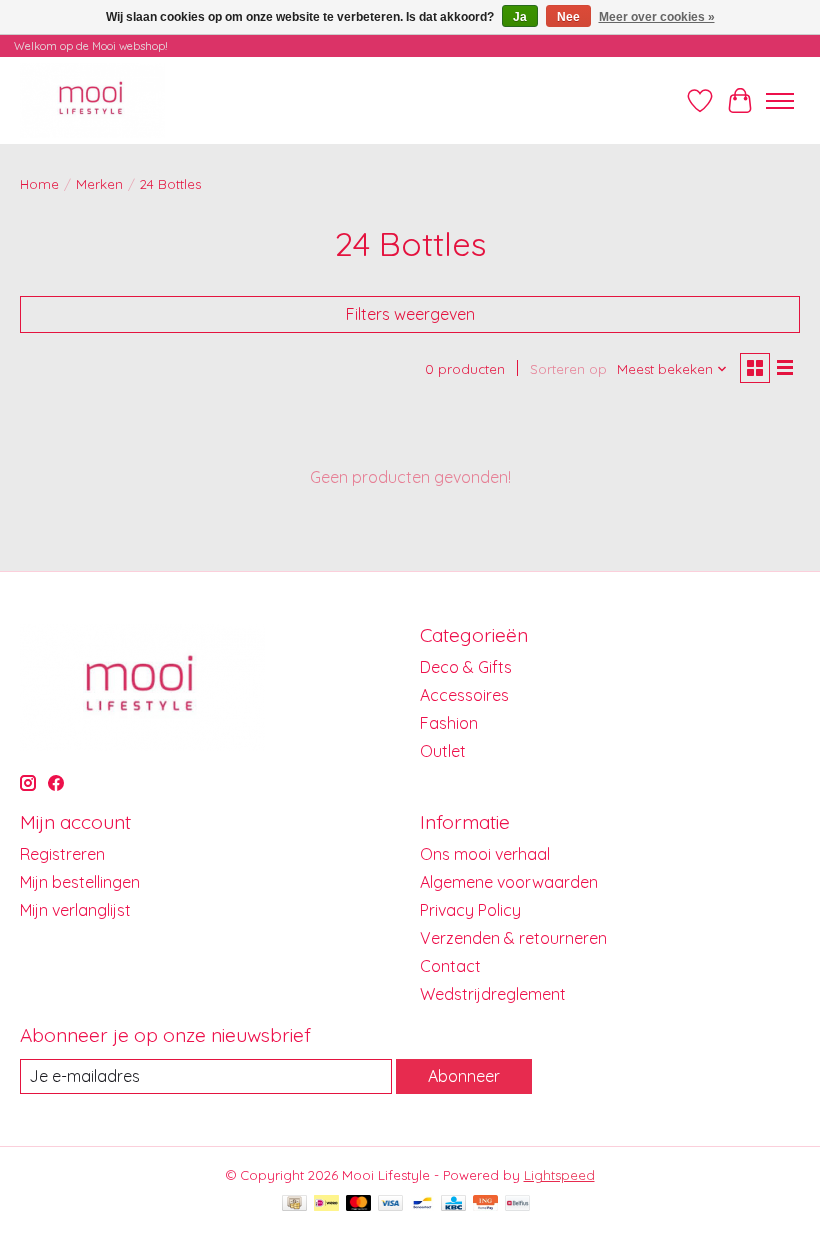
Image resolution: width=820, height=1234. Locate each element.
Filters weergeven (410, 314)
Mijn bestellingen (80, 882)
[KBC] (453, 1204)
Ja (520, 17)
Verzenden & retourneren (513, 938)
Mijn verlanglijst (75, 910)
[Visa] (391, 1204)
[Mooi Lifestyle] (92, 100)
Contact (450, 966)
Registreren (62, 854)
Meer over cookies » (657, 17)
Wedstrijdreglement (493, 994)
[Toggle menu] (780, 101)
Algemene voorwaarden (509, 882)
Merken (99, 184)
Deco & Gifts (466, 667)
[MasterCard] (359, 1204)
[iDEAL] (326, 1204)
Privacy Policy (470, 910)
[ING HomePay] (485, 1204)
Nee (568, 17)
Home (39, 184)
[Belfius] (517, 1204)
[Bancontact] (422, 1204)
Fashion (449, 723)
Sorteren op (568, 369)
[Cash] (294, 1204)
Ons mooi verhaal (485, 854)
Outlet (443, 751)
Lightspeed (559, 1175)
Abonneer (464, 1076)
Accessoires (464, 695)
